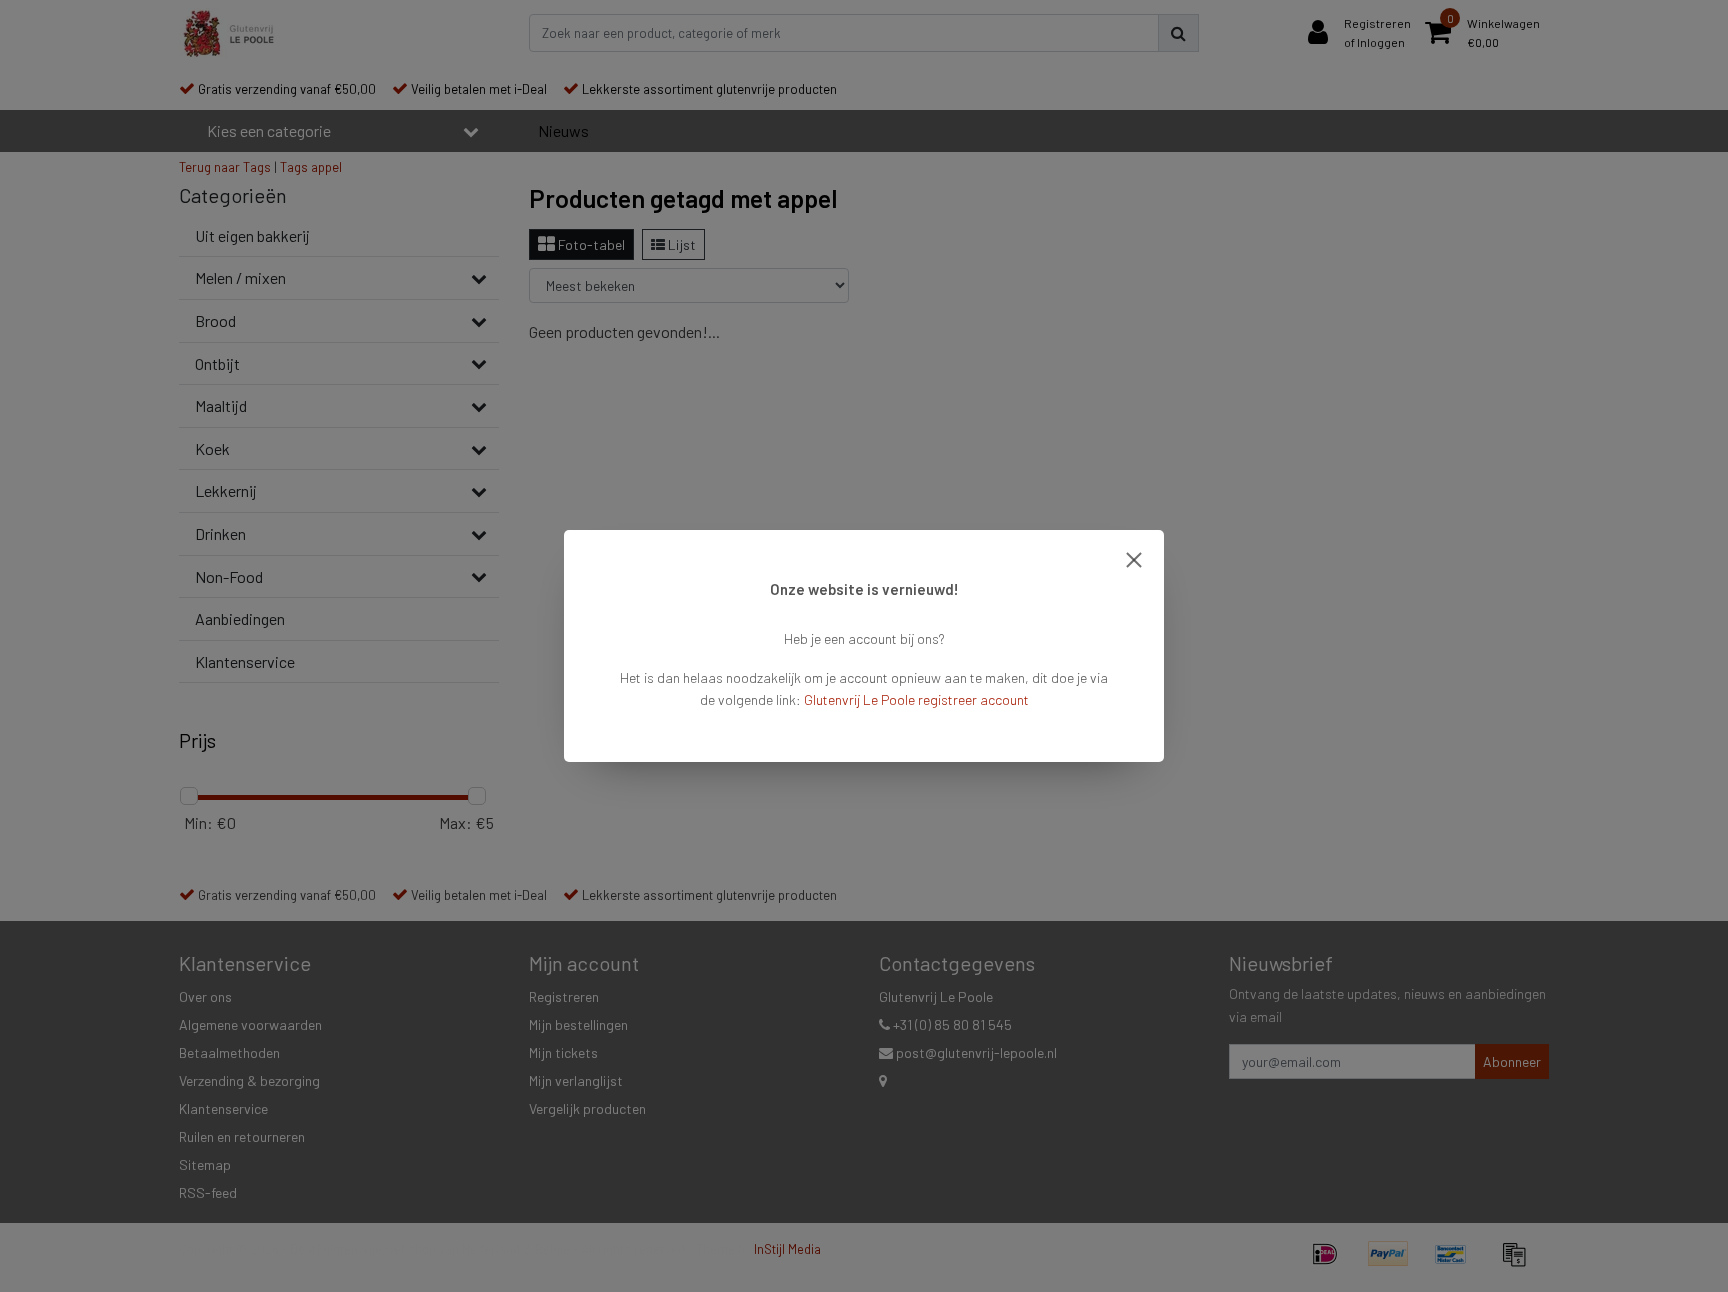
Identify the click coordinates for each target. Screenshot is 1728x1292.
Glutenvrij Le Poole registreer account (916, 699)
